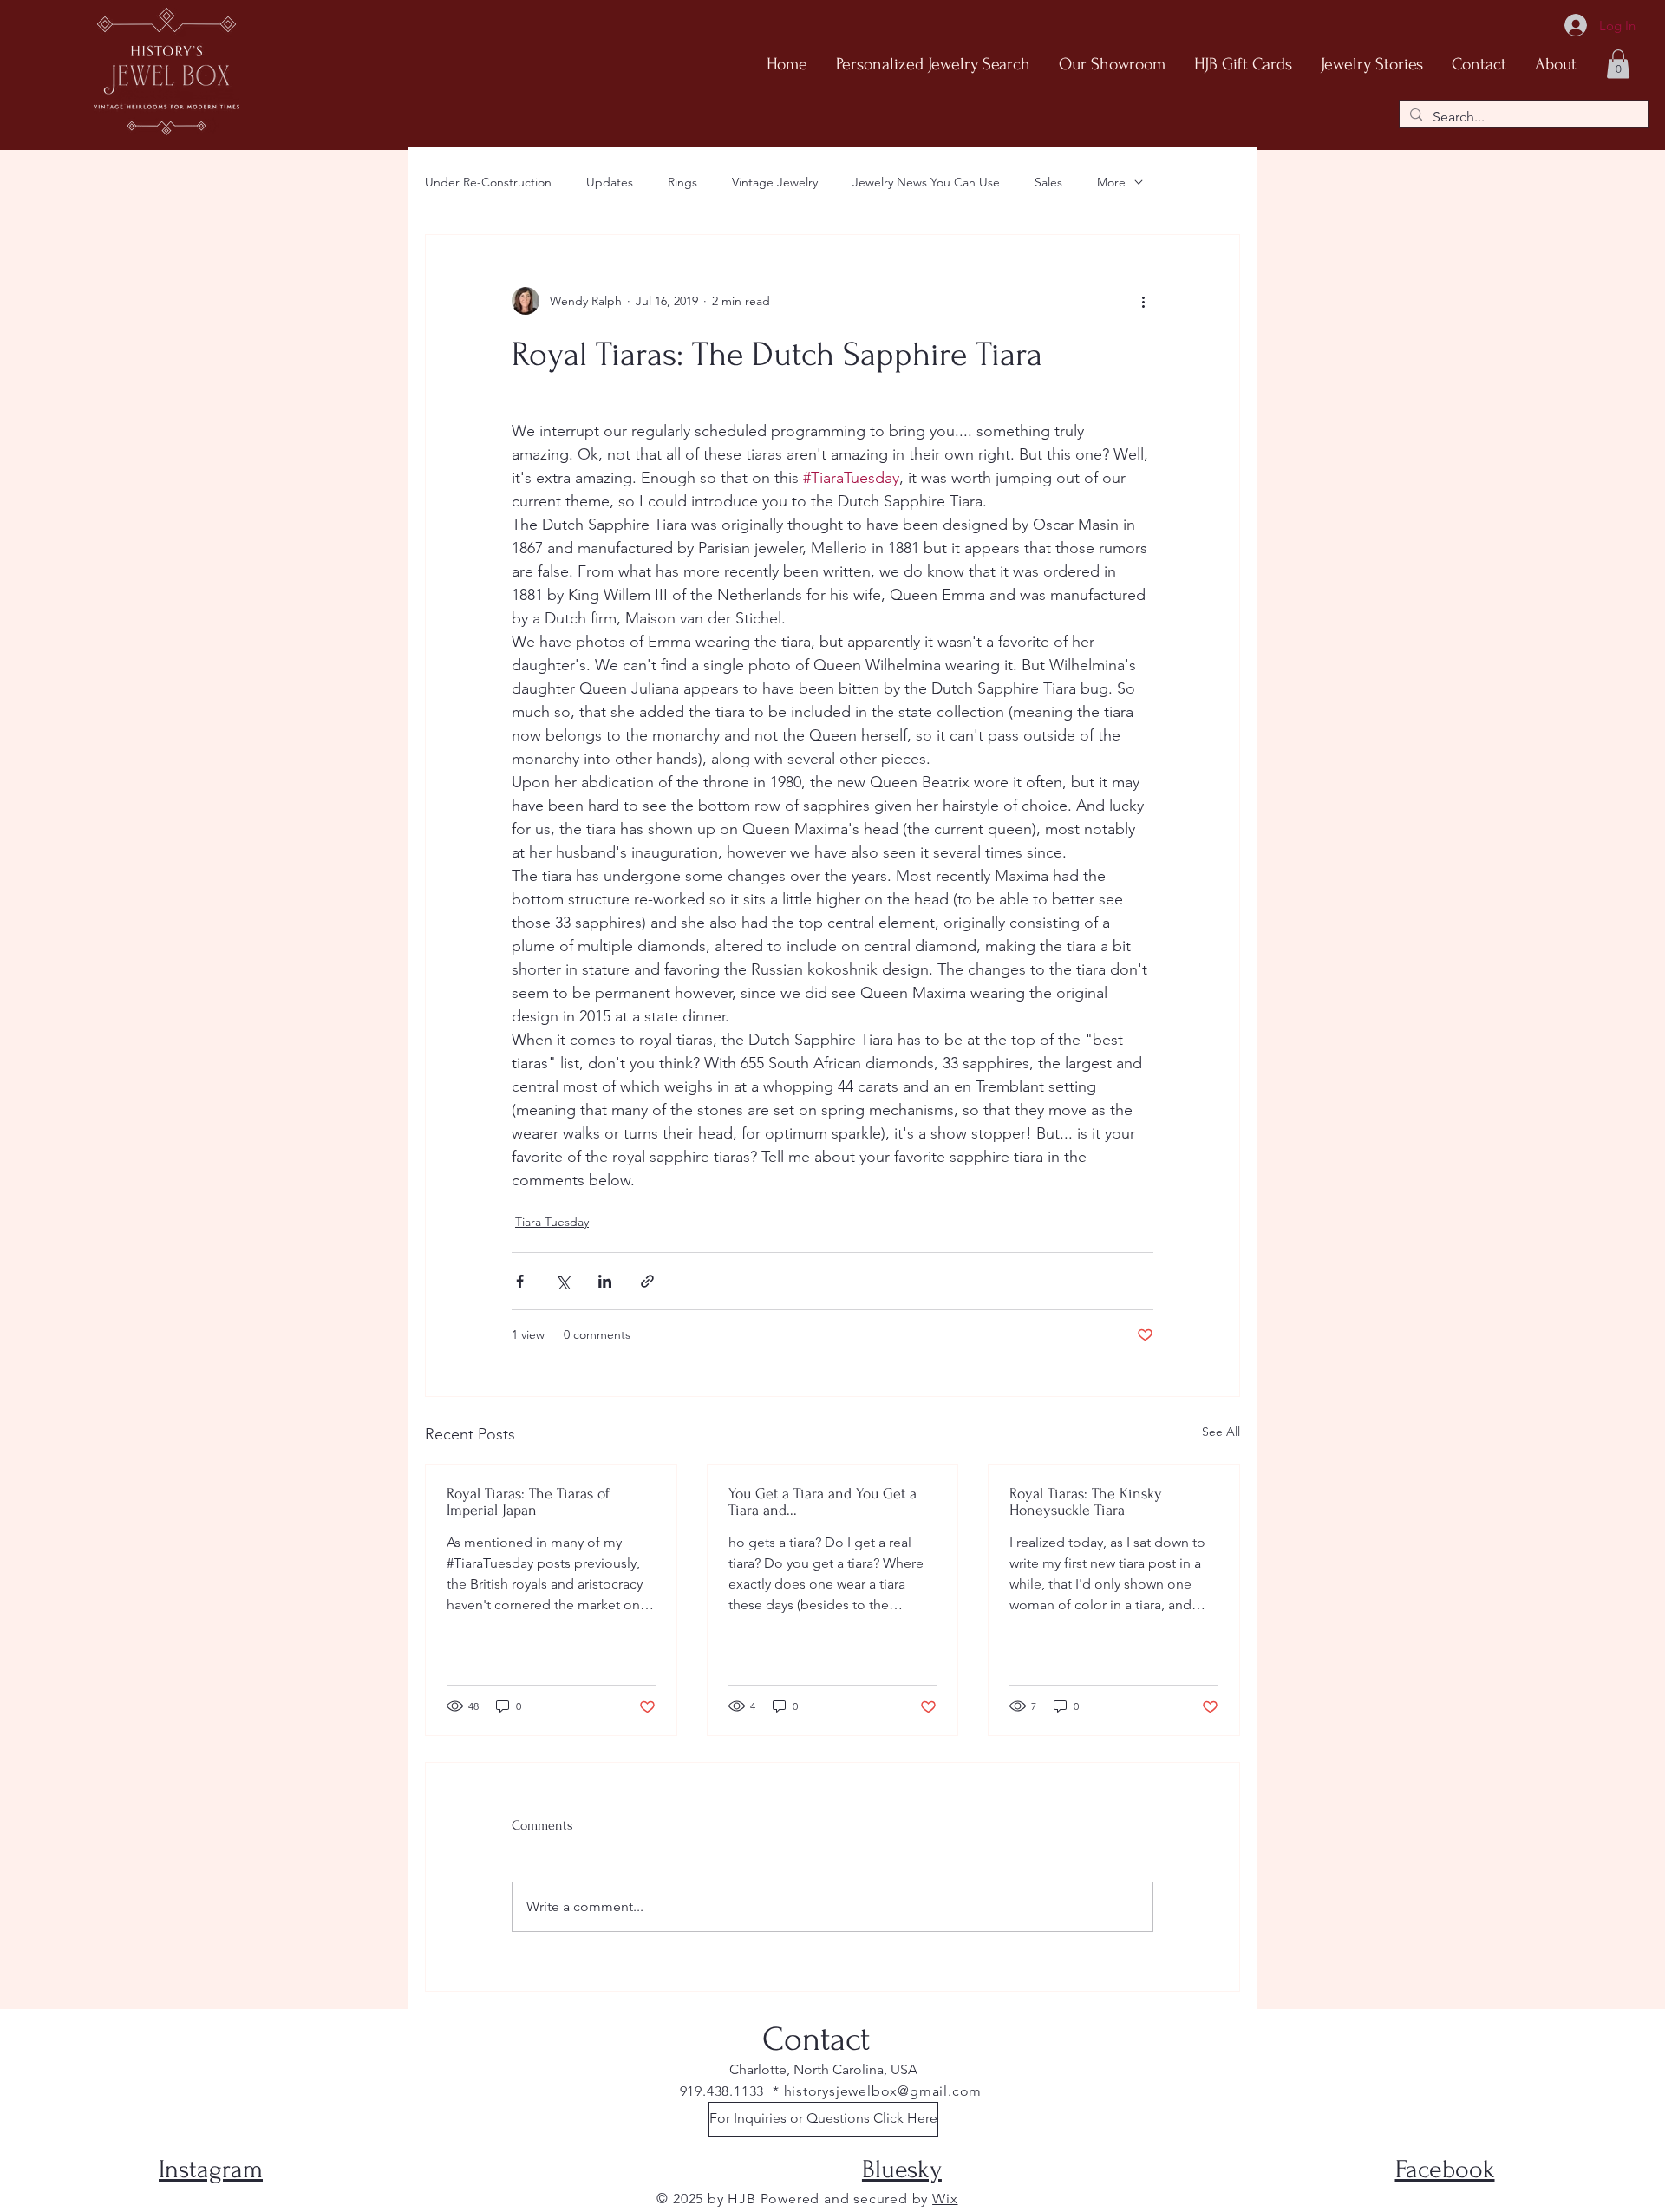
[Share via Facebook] (520, 1281)
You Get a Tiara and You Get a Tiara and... (823, 1502)
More (1111, 182)
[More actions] (1143, 301)
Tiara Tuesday (552, 1222)
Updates (610, 182)
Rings (682, 182)
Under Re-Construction (488, 182)
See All (1221, 1432)
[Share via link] (647, 1281)
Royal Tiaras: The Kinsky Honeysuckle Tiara (1086, 1502)
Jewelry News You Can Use (926, 182)
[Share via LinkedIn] (605, 1281)
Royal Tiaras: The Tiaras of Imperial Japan (528, 1502)
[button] (1618, 64)
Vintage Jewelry (775, 182)
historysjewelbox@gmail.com (883, 2091)
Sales (1048, 182)
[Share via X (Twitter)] (562, 1281)
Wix (945, 2199)
